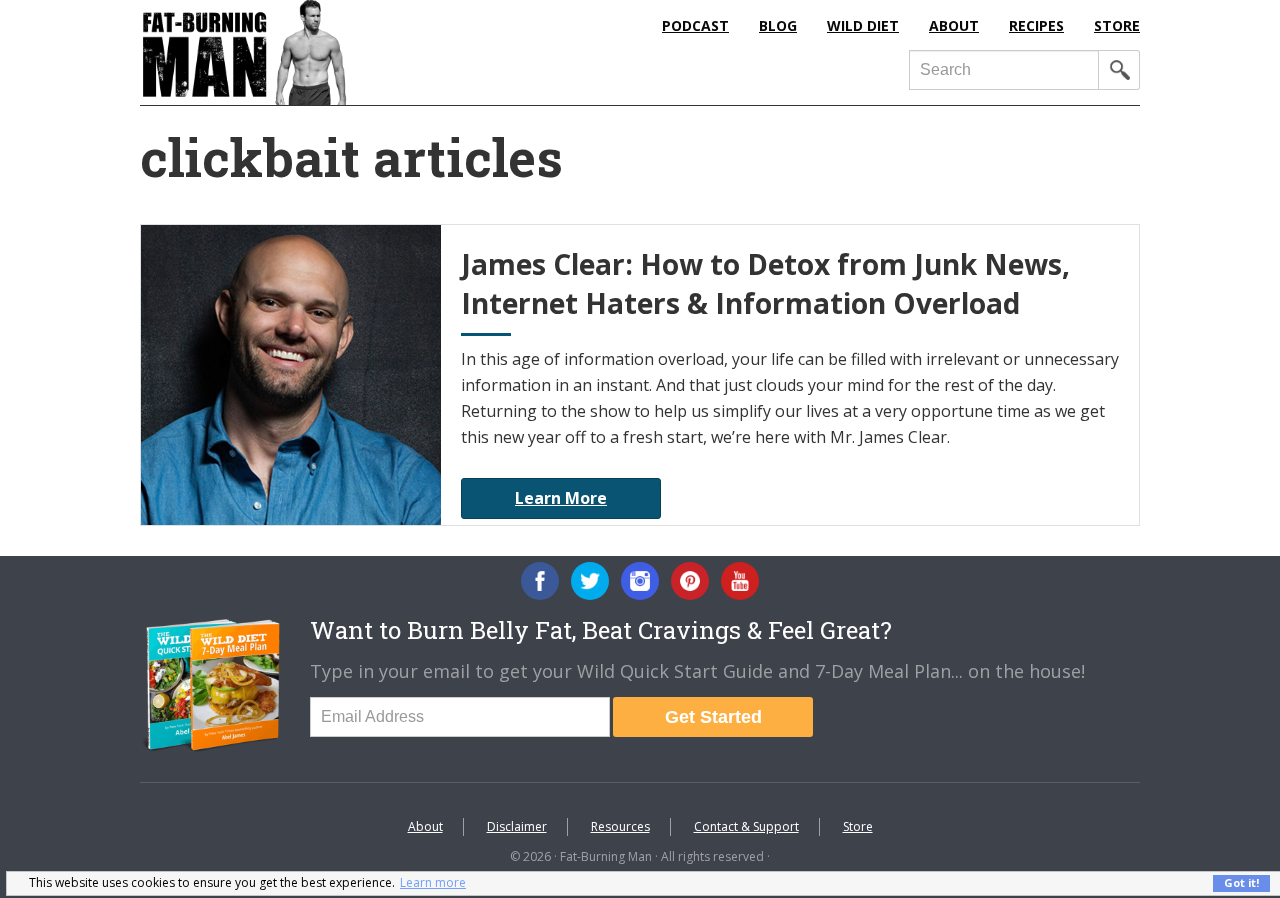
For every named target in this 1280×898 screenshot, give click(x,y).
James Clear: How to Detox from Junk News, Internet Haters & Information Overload (765, 283)
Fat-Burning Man (325, 52)
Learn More (561, 498)
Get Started (713, 717)
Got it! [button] (1241, 882)
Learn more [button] (433, 882)
